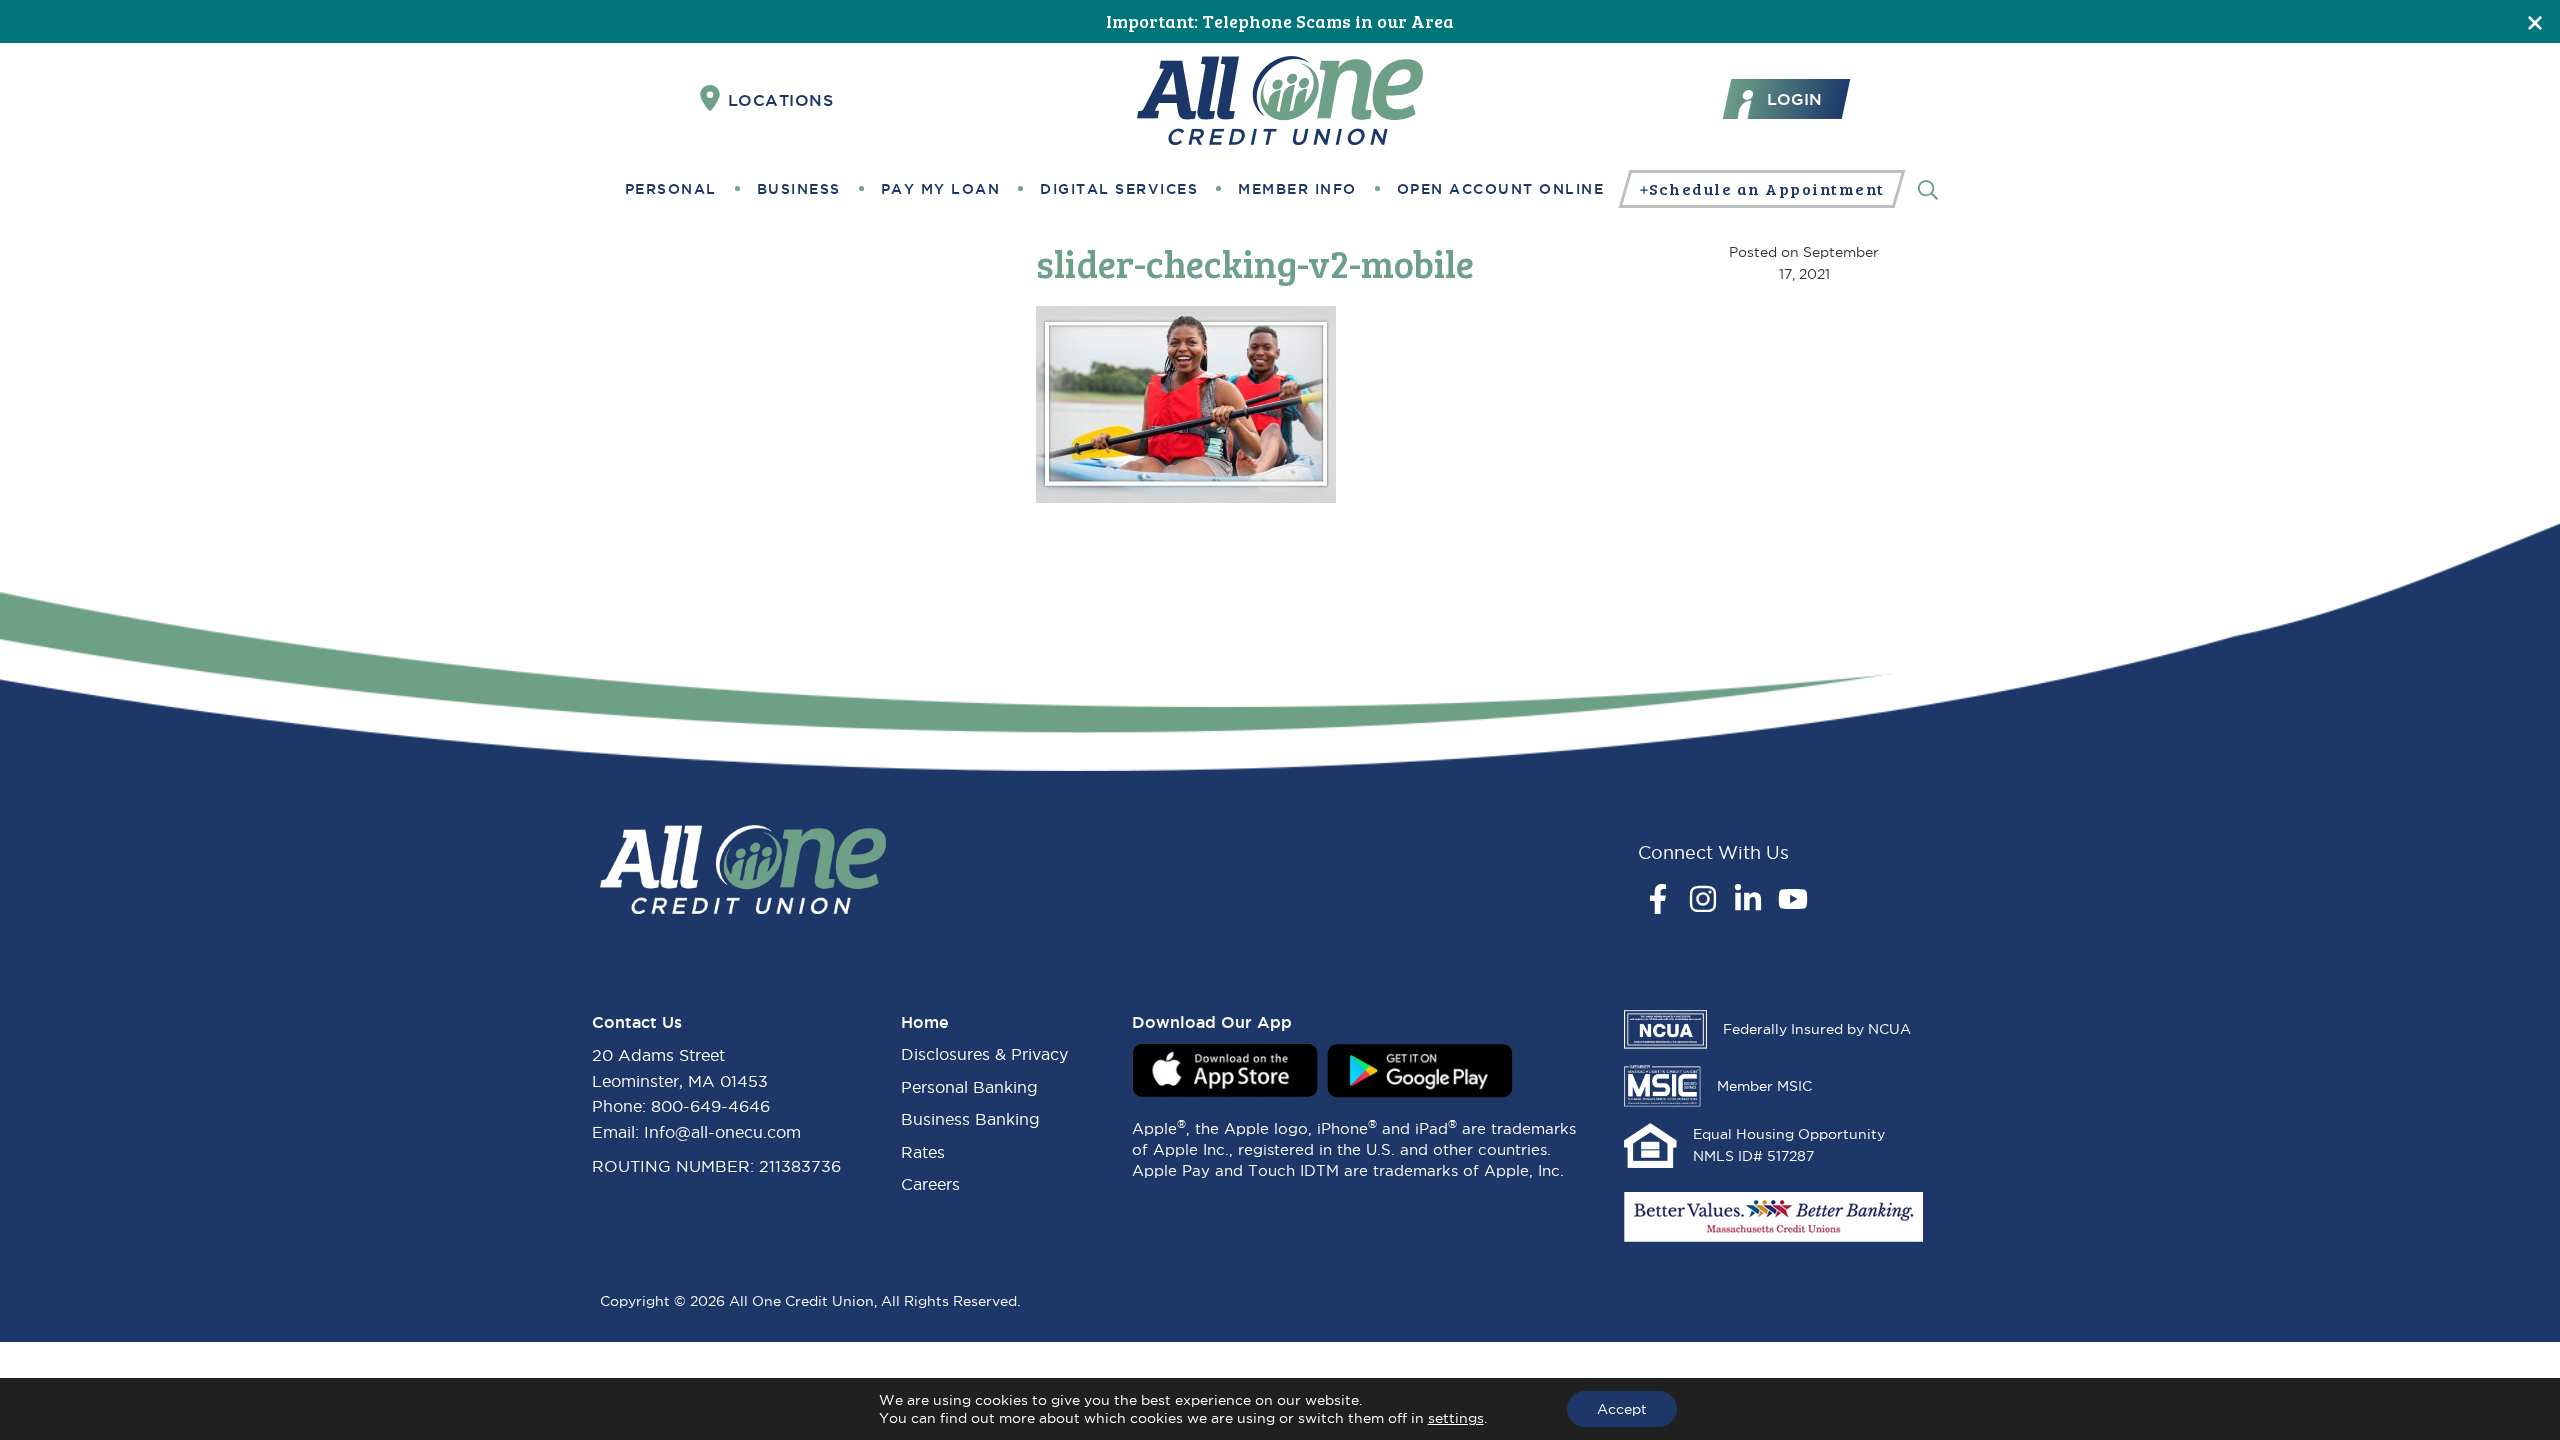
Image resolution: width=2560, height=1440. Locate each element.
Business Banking (970, 1119)
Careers (930, 1184)
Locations (781, 100)
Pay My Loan (941, 189)
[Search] (1928, 188)
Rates (923, 1152)
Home (925, 1022)
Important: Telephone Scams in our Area (1280, 21)
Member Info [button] (1297, 189)
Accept (1622, 1409)
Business (799, 189)
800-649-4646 (710, 1106)
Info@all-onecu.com (722, 1132)
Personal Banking (969, 1087)
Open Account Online (1501, 189)
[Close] (2535, 21)
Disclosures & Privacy (984, 1054)
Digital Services (1119, 189)
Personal (671, 189)
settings (1456, 1418)
